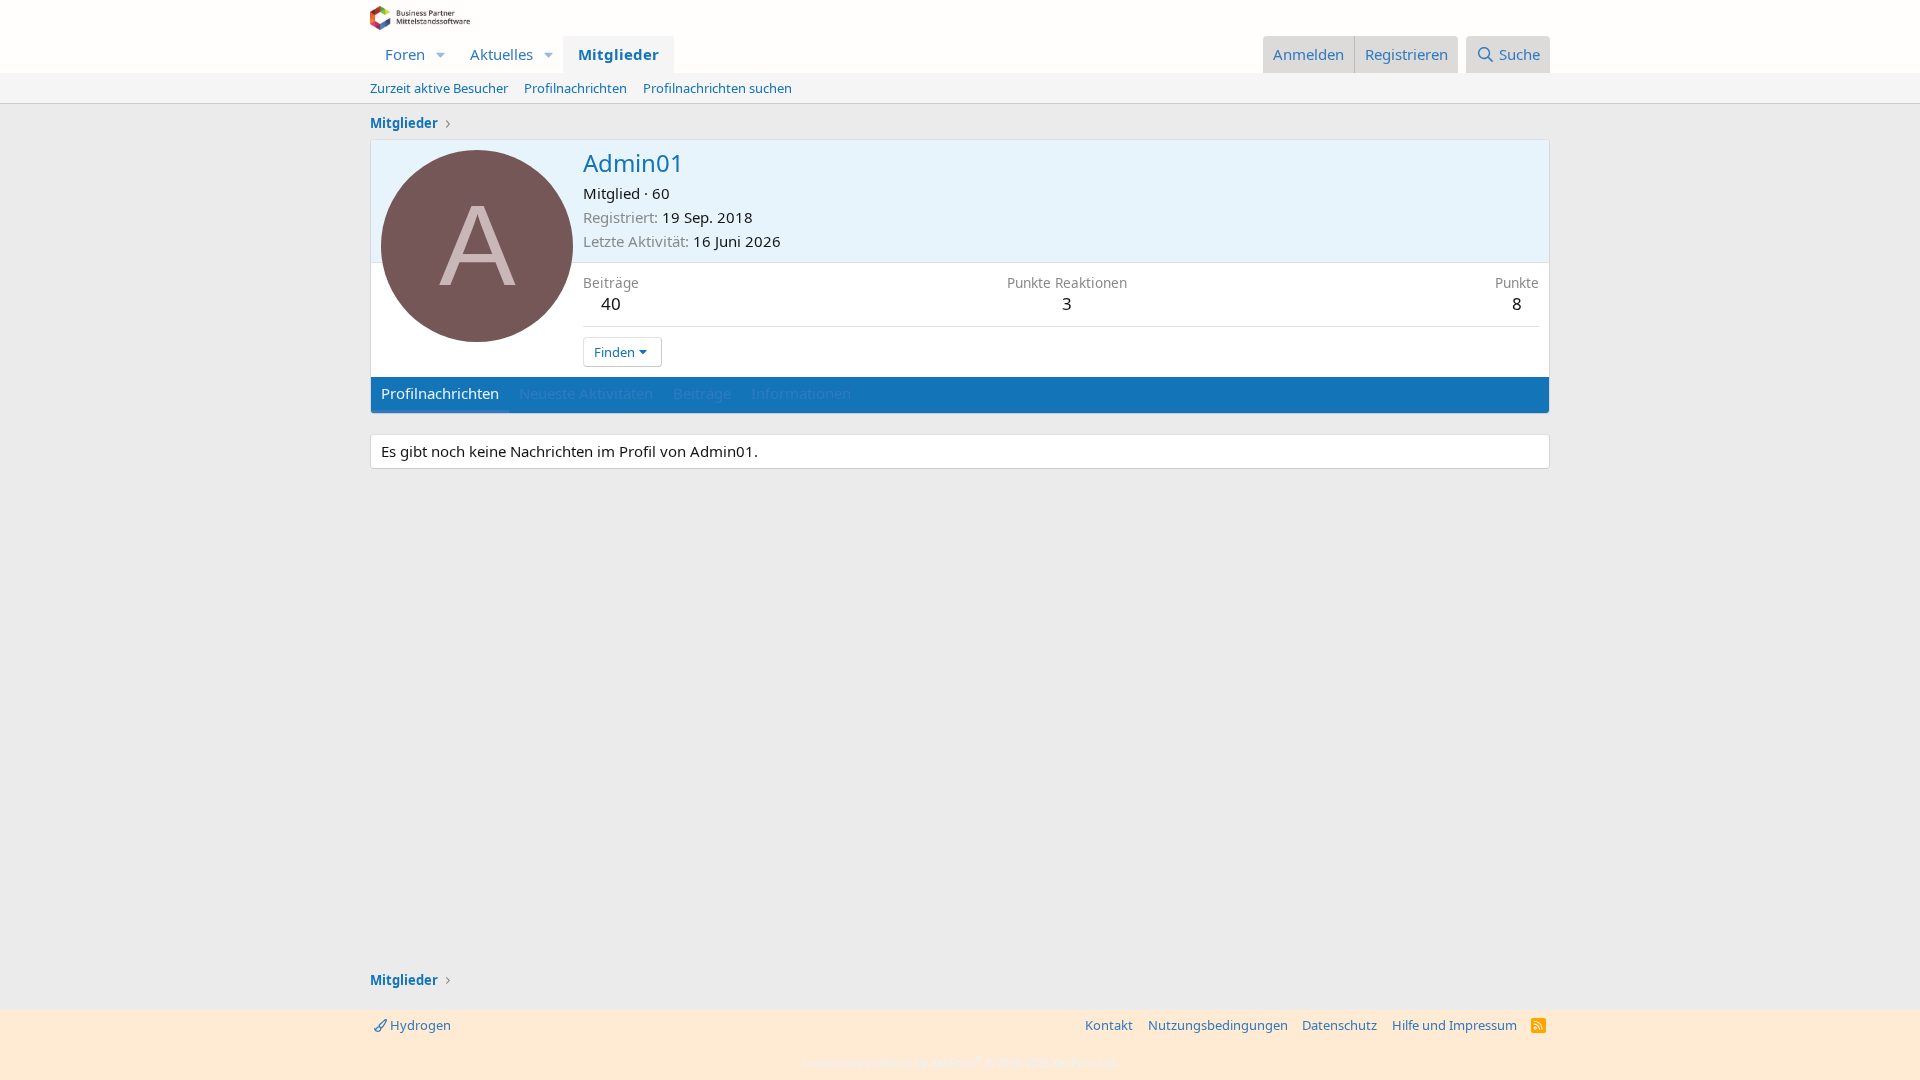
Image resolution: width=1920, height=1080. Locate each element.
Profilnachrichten (575, 88)
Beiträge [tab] (702, 393)
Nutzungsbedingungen (1218, 1025)
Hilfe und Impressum (1454, 1025)
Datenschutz (1339, 1025)
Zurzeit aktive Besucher (439, 88)
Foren (405, 54)
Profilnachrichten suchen (717, 88)
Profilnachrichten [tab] (440, 393)
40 (611, 303)
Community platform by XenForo (960, 1062)
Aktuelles (501, 54)
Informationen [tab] (801, 393)
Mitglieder (618, 54)
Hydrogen (419, 1025)
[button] (441, 54)
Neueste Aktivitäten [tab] (586, 393)
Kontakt (1109, 1025)
